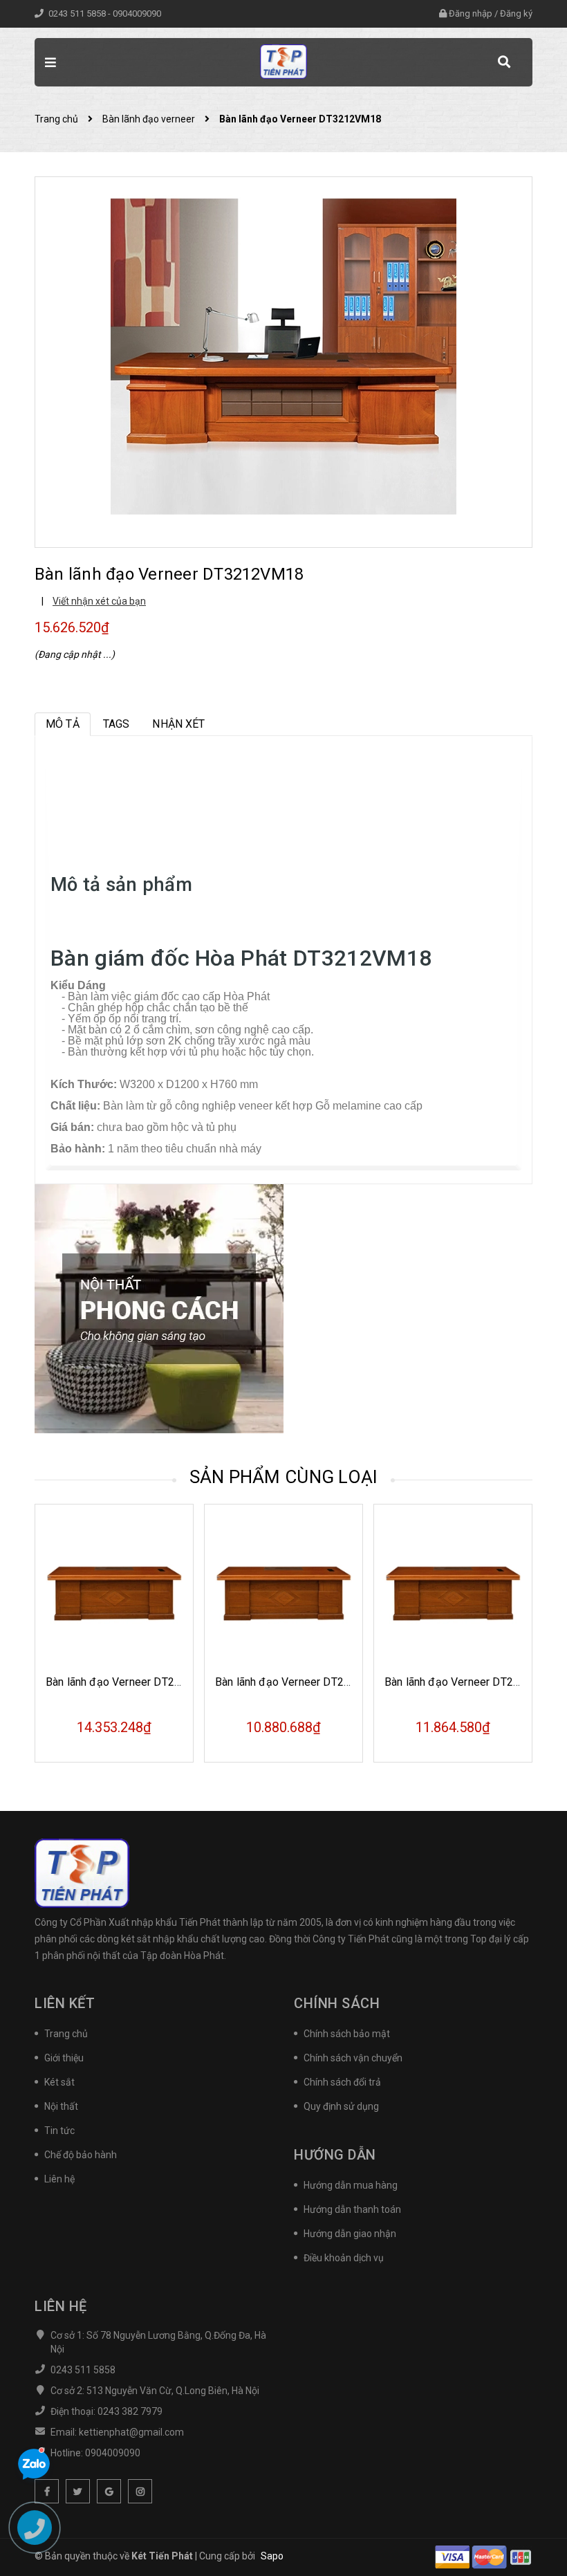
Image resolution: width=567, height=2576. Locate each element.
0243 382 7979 (130, 2411)
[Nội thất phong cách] (159, 1308)
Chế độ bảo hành (81, 2155)
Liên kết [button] (65, 2003)
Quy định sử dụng (341, 2106)
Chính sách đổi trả (342, 2082)
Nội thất (61, 2106)
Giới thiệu (64, 2058)
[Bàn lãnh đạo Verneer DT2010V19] (283, 1592)
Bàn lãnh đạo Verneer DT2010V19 (299, 1682)
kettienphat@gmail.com (131, 2432)
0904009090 (137, 13)
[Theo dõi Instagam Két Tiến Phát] (140, 2491)
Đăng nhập (471, 13)
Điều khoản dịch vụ (344, 2258)
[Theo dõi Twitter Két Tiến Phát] (78, 2491)
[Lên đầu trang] (532, 2531)
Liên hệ (59, 2179)
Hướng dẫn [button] (335, 2155)
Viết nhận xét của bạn (99, 601)
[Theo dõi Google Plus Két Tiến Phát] (109, 2491)
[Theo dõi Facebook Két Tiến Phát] (47, 2491)
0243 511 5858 (78, 13)
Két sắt (59, 2082)
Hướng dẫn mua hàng (351, 2185)
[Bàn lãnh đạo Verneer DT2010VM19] (114, 1592)
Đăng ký (516, 13)
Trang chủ (66, 2034)
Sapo (272, 2556)
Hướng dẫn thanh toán (352, 2209)
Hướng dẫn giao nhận (350, 2234)
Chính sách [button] (337, 2003)
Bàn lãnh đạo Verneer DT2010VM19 (134, 1682)
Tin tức (59, 2131)
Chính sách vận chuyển (353, 2058)
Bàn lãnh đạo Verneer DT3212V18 (468, 1682)
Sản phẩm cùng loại (284, 1477)
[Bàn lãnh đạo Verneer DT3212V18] (453, 1592)
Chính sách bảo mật (347, 2034)
